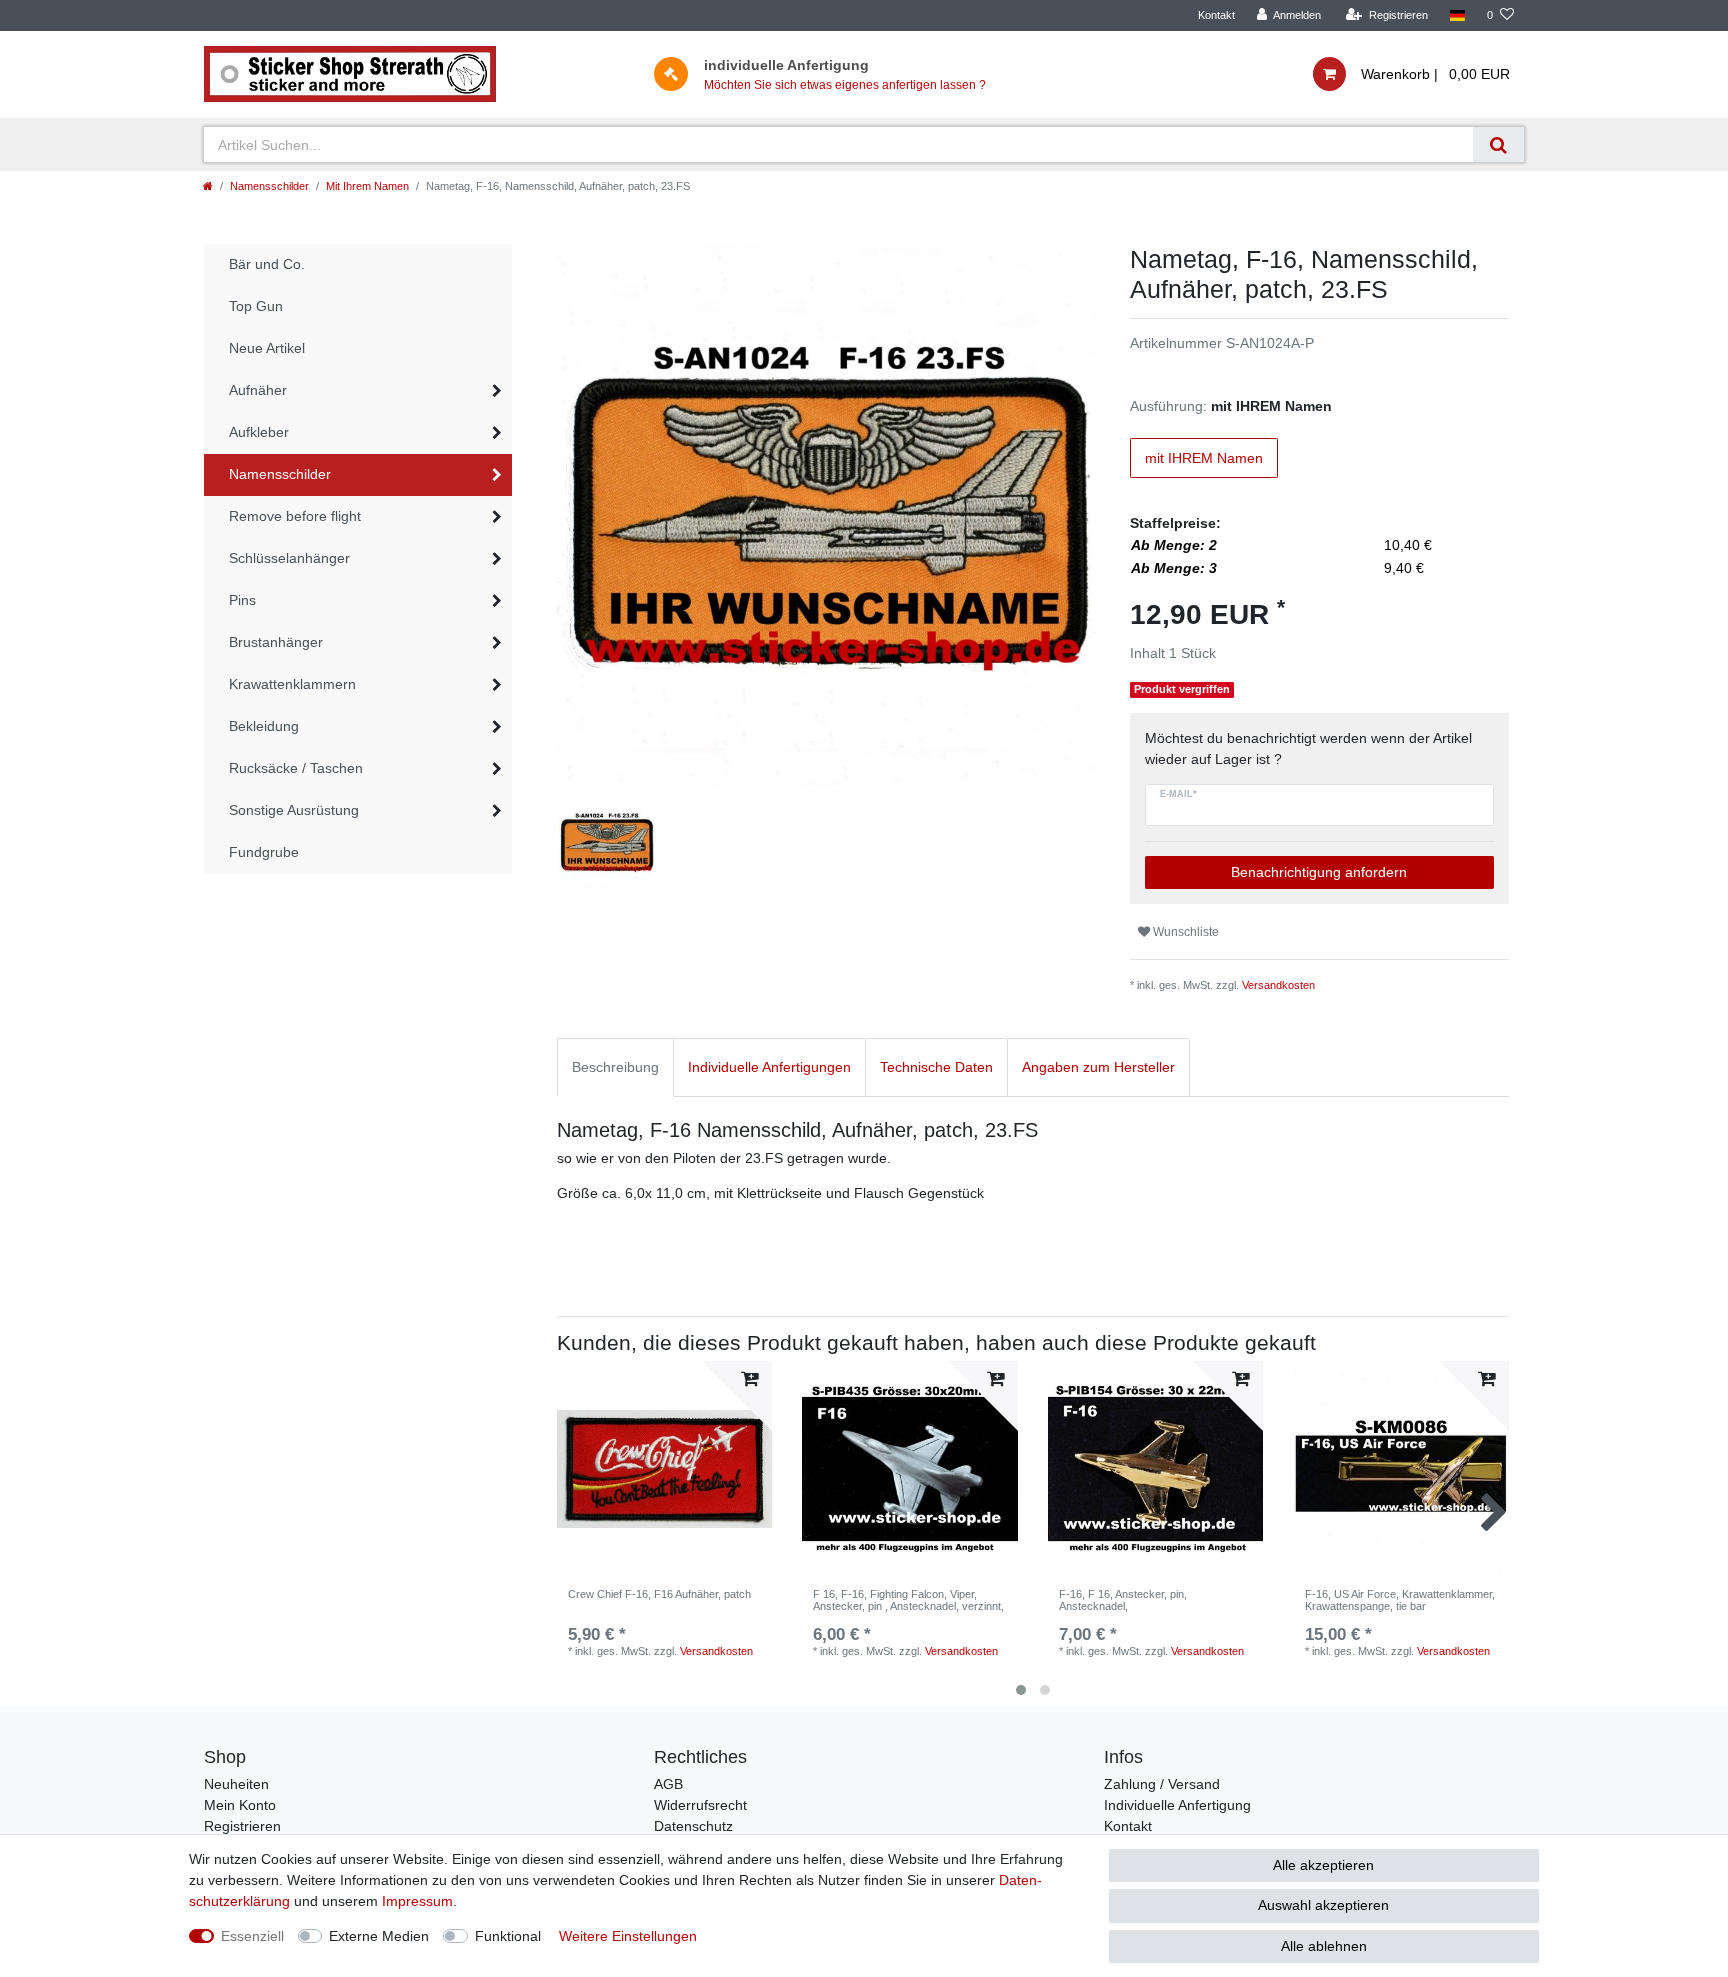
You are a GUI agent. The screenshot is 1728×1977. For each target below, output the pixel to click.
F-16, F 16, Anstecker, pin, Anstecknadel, (1123, 1600)
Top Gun (256, 306)
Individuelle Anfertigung (1177, 1805)
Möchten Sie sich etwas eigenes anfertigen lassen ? (845, 85)
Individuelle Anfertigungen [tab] (769, 1067)
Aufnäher (258, 390)
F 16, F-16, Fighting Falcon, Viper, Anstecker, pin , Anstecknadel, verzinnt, (908, 1600)
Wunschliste (1184, 932)
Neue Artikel (267, 348)
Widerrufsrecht (700, 1805)
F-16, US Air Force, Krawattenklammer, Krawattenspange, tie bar (1400, 1600)
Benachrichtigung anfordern (1319, 872)
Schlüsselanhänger (289, 558)
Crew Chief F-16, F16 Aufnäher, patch (659, 1594)
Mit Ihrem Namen (367, 186)
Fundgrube (264, 852)
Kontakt (1216, 15)
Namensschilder (269, 186)
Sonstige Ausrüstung (294, 810)
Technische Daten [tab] (936, 1067)
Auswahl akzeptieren (1323, 1905)
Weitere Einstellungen (628, 1936)
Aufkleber (259, 432)
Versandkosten (1278, 985)
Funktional (508, 1936)
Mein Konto (240, 1805)
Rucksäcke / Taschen (296, 768)
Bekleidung (264, 726)
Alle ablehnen (1324, 1946)
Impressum (417, 1901)
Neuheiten (236, 1784)
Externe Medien (379, 1936)
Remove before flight (295, 516)
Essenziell (252, 1936)
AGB (668, 1784)
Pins (242, 600)
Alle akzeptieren (1323, 1865)
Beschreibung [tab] (615, 1067)
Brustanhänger (276, 642)
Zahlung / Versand (1162, 1784)
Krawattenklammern (292, 684)
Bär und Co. (267, 264)
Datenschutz (693, 1826)
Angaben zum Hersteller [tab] (1098, 1067)
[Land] (1457, 15)
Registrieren (242, 1826)
